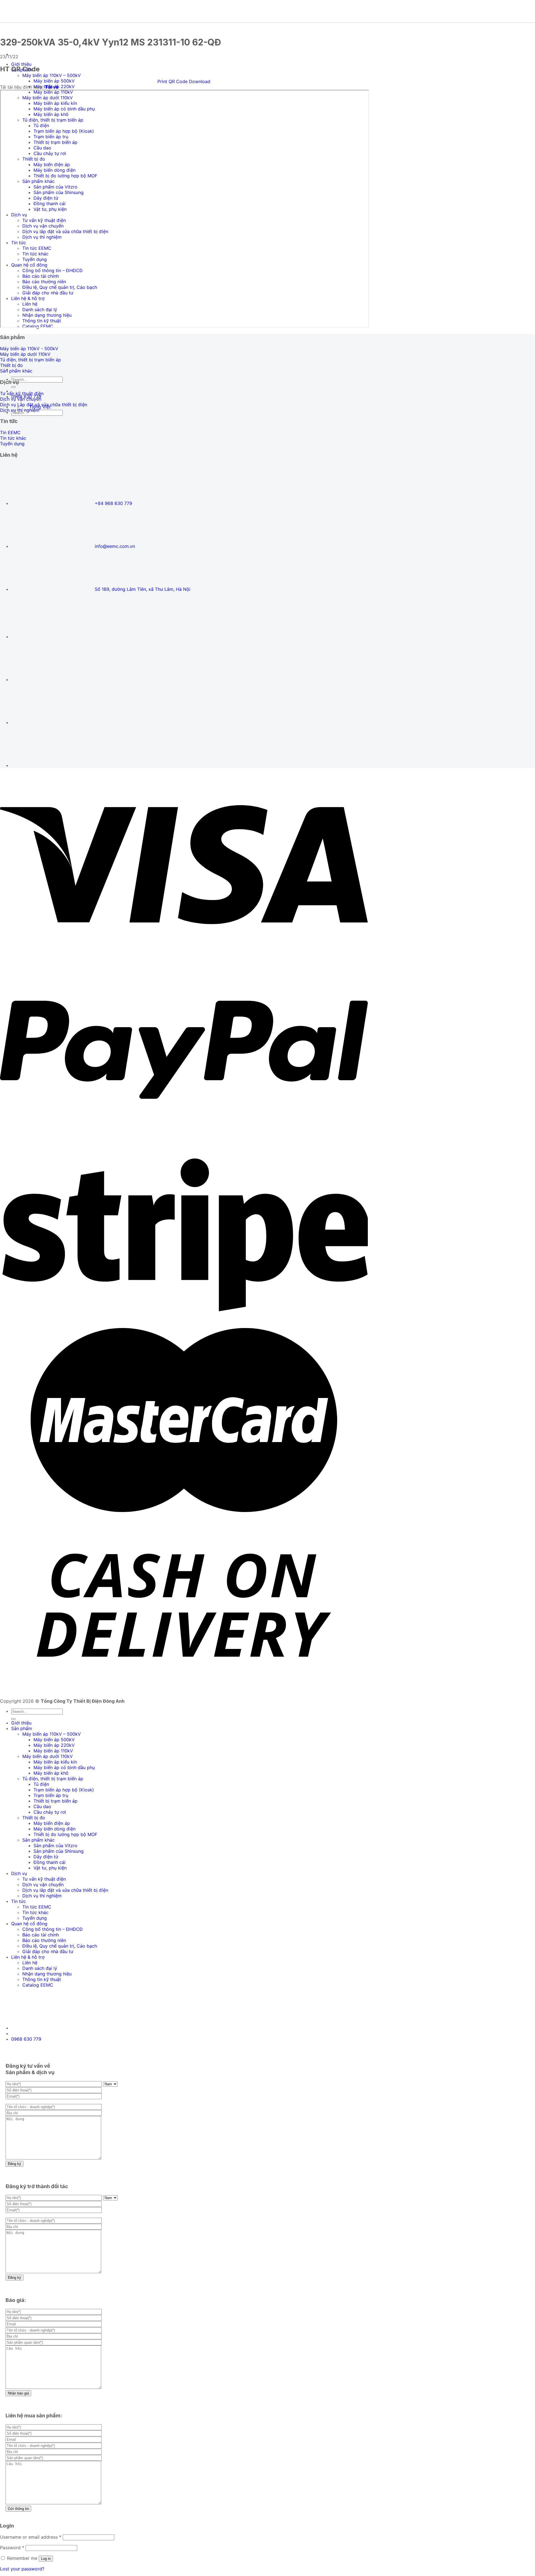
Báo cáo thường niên (44, 1940)
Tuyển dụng (35, 1918)
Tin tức (19, 1901)
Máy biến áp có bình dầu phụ (64, 1767)
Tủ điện (41, 1784)
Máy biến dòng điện (54, 1829)
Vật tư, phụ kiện (50, 1868)
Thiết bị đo (34, 1818)
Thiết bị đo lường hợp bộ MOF (65, 1834)
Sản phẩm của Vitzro (55, 1845)
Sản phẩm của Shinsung (59, 1851)
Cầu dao (42, 1806)
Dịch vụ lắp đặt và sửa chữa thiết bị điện (65, 1890)
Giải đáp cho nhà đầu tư (48, 1951)
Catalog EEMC (38, 1985)
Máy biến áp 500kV (54, 81)
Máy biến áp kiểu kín (55, 1762)
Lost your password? (22, 2569)
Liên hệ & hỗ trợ (28, 1957)
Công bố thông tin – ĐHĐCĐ (53, 1929)
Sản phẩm (22, 1728)
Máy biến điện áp (52, 1823)
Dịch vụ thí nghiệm (42, 1896)
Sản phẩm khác (38, 1840)
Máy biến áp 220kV (54, 1745)
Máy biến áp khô (51, 1773)
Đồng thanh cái (49, 1862)
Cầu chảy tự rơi (50, 1812)
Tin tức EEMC (37, 1907)
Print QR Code (172, 81)
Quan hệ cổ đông (29, 1924)
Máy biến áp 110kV (53, 1751)
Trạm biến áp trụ (51, 1795)
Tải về (52, 87)
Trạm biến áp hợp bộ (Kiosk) (64, 1790)
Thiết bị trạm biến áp (55, 1801)
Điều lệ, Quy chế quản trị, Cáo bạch (60, 1946)
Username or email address (31, 2537)
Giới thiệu (21, 64)
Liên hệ (30, 1963)
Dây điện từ (46, 1857)
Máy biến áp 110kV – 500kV (52, 75)
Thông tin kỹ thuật (42, 1979)
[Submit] (13, 387)
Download (200, 81)
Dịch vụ (19, 1873)
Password (12, 2548)
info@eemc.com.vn (115, 546)
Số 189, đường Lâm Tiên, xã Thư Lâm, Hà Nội (143, 589)
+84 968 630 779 (113, 503)
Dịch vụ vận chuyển (43, 1885)
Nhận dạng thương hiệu (47, 1974)
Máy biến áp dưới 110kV (48, 1756)
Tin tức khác (35, 1912)
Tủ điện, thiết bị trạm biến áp (53, 1779)
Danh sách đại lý (40, 1968)
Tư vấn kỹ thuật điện (44, 1879)
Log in (46, 2559)
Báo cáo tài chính (41, 1935)
